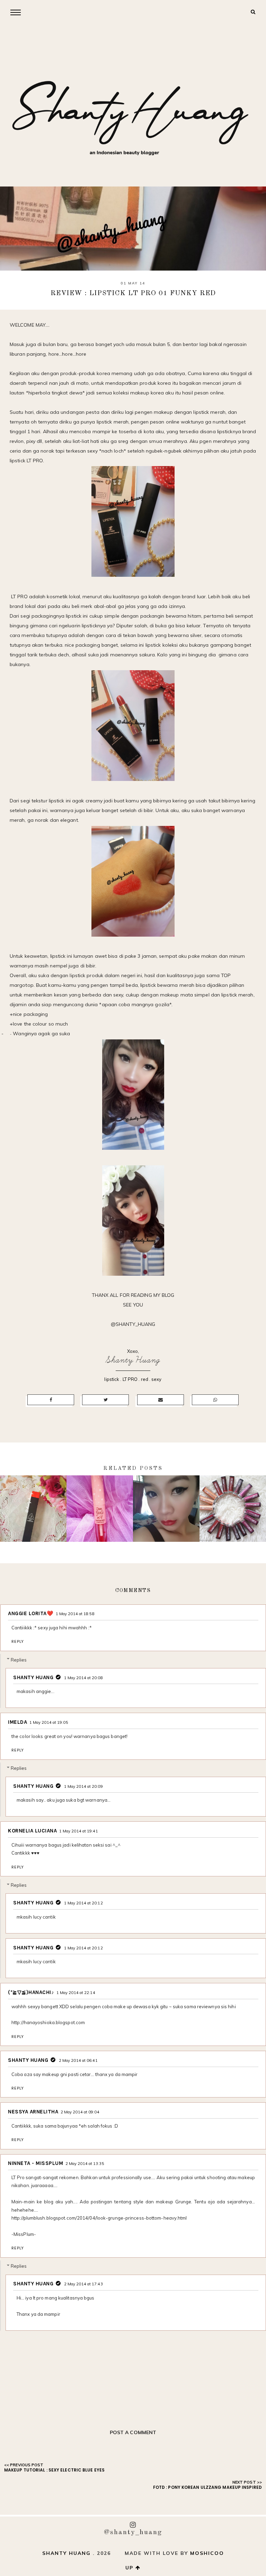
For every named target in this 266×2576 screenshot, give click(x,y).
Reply (18, 1641)
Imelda (17, 1722)
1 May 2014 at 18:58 (75, 1614)
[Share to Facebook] (51, 1400)
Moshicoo (207, 2553)
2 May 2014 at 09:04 (80, 2112)
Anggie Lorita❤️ (31, 1613)
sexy (156, 1379)
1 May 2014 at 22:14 (76, 1993)
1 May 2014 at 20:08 (83, 1678)
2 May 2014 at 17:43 (83, 2284)
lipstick (112, 1379)
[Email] (161, 1400)
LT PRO (130, 1379)
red (145, 1379)
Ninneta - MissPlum (36, 2163)
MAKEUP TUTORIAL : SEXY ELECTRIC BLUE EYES (54, 2470)
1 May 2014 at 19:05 (49, 1722)
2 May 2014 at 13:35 (85, 2164)
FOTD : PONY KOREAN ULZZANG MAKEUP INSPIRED (207, 2487)
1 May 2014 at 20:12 (83, 1903)
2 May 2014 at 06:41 (78, 2060)
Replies (19, 1659)
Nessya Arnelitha (33, 2112)
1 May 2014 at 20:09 (83, 1786)
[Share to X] (105, 1400)
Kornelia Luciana (32, 1831)
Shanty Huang (133, 1360)
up (130, 2568)
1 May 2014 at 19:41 (79, 1831)
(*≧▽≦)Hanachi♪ (31, 1992)
